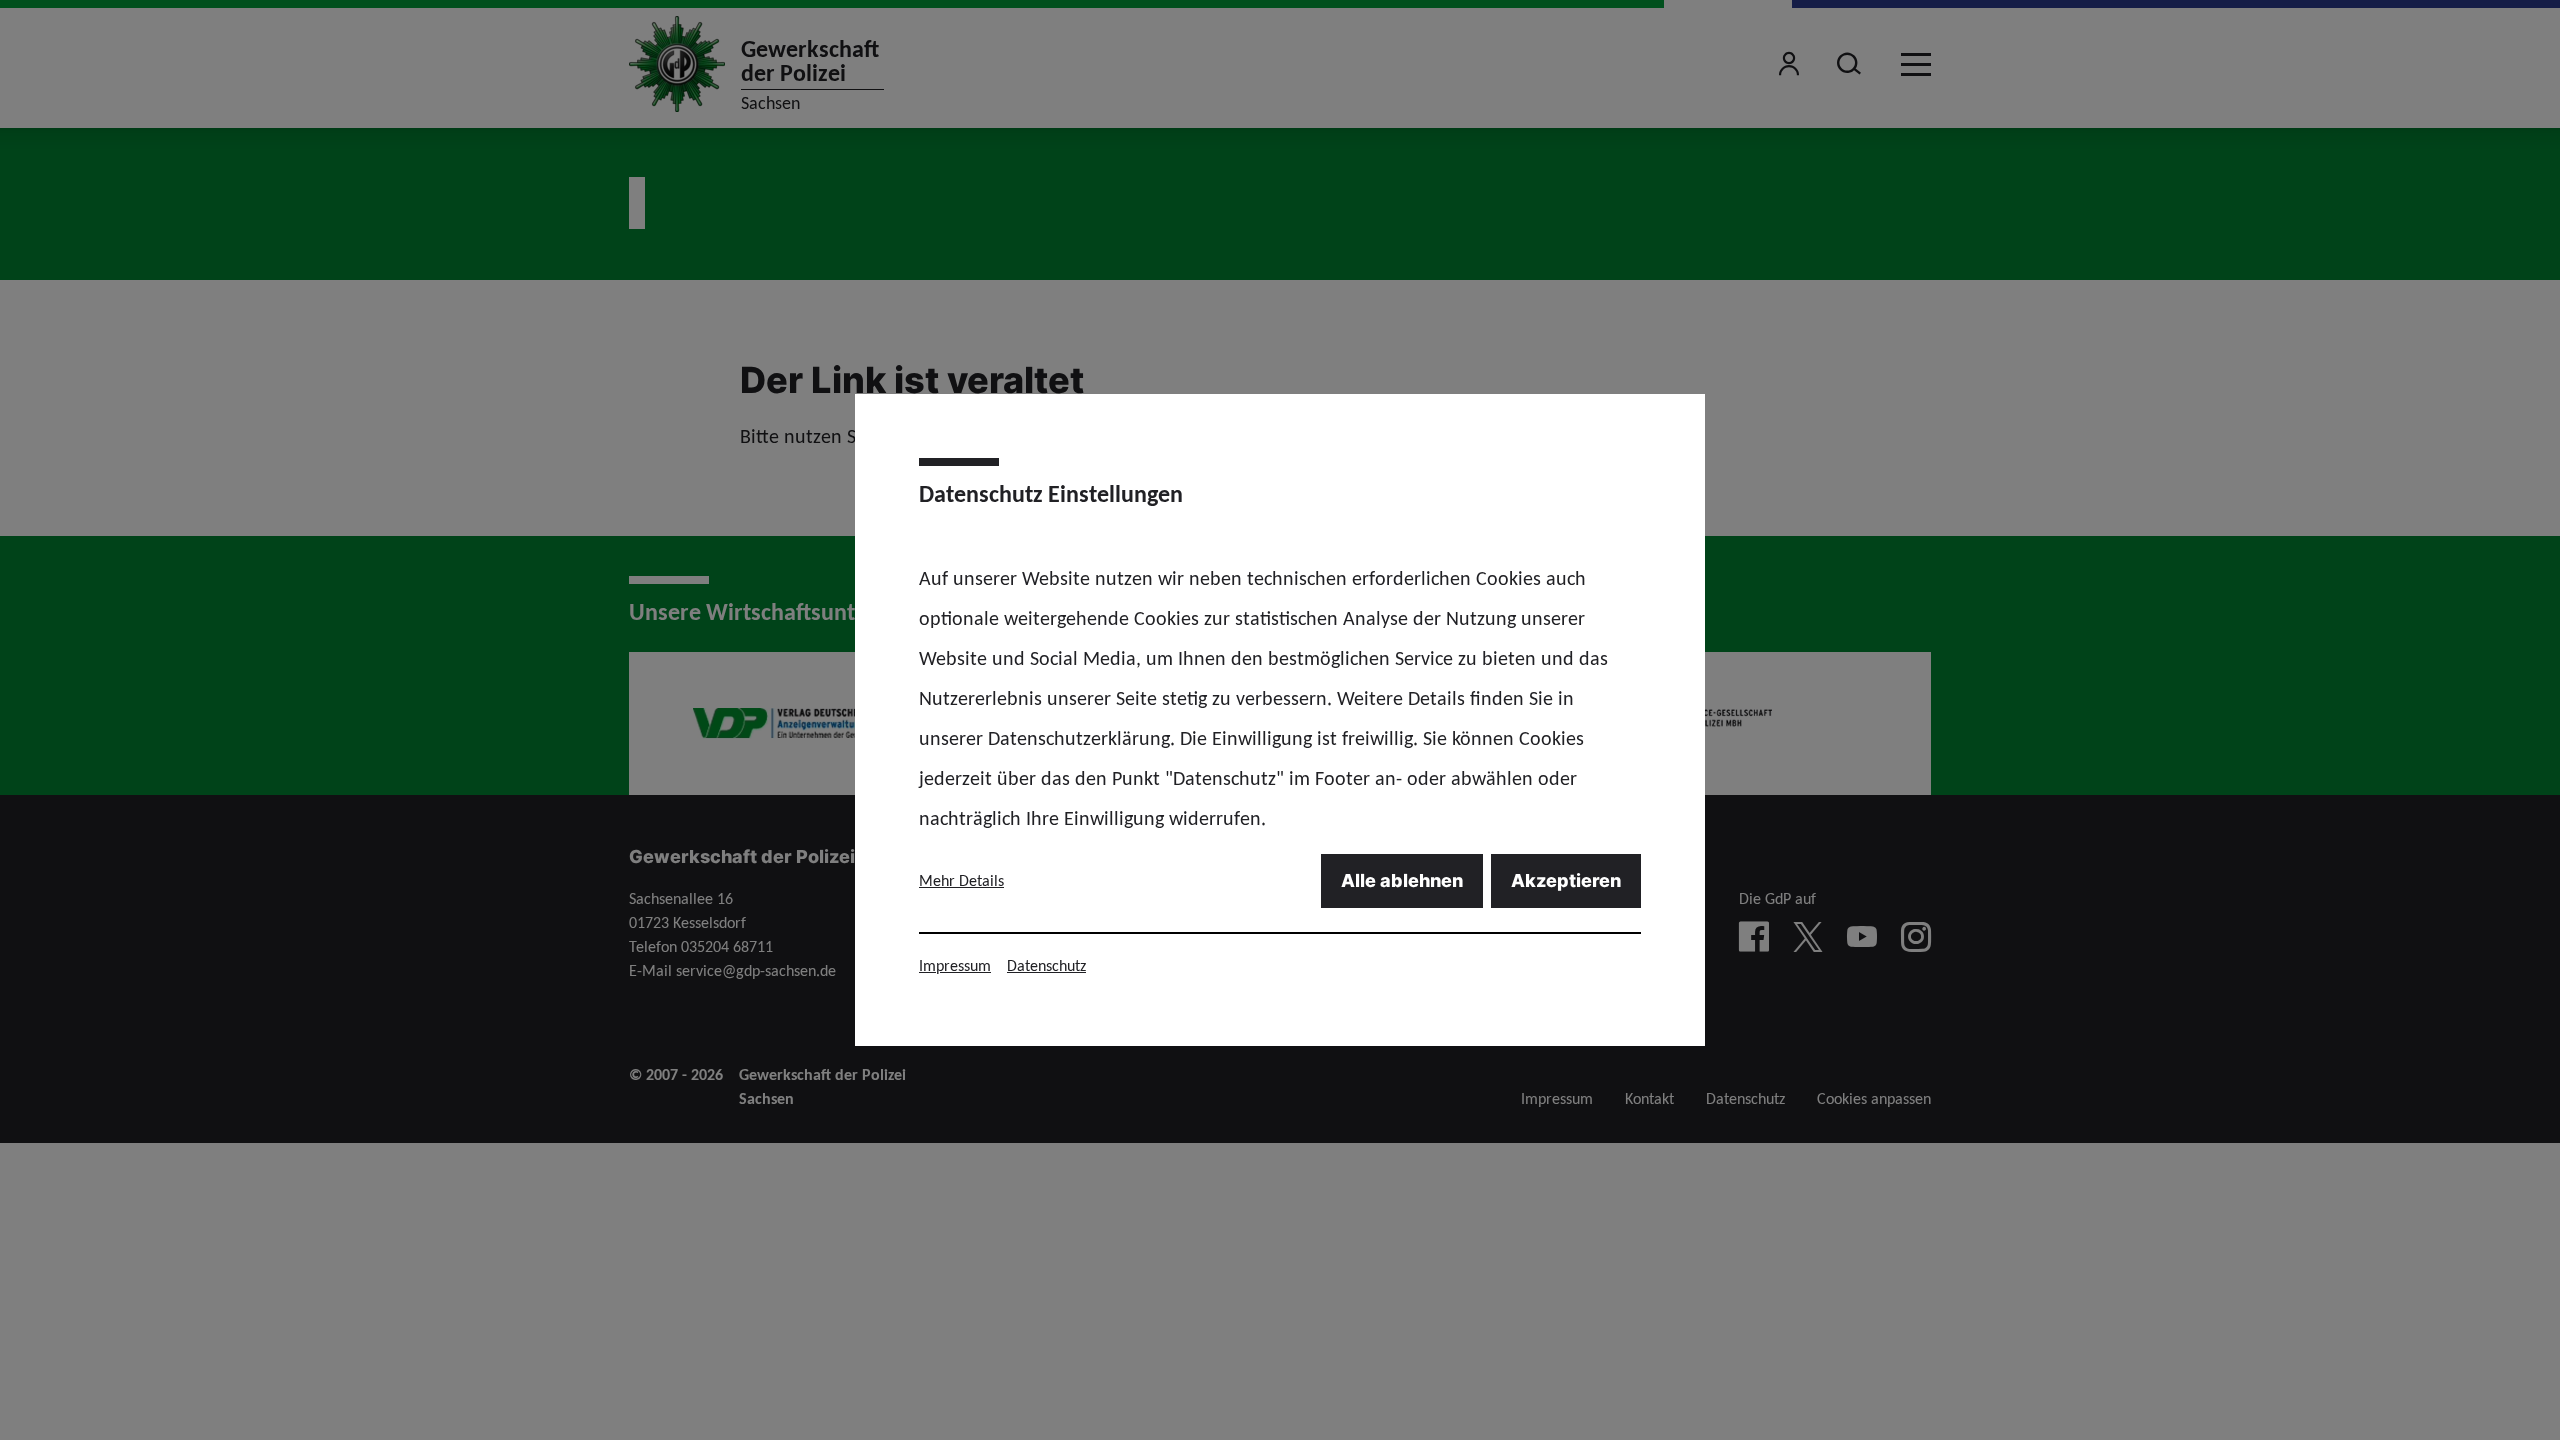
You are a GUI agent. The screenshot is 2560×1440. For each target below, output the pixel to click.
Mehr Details (961, 880)
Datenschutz (1046, 965)
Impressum (955, 965)
